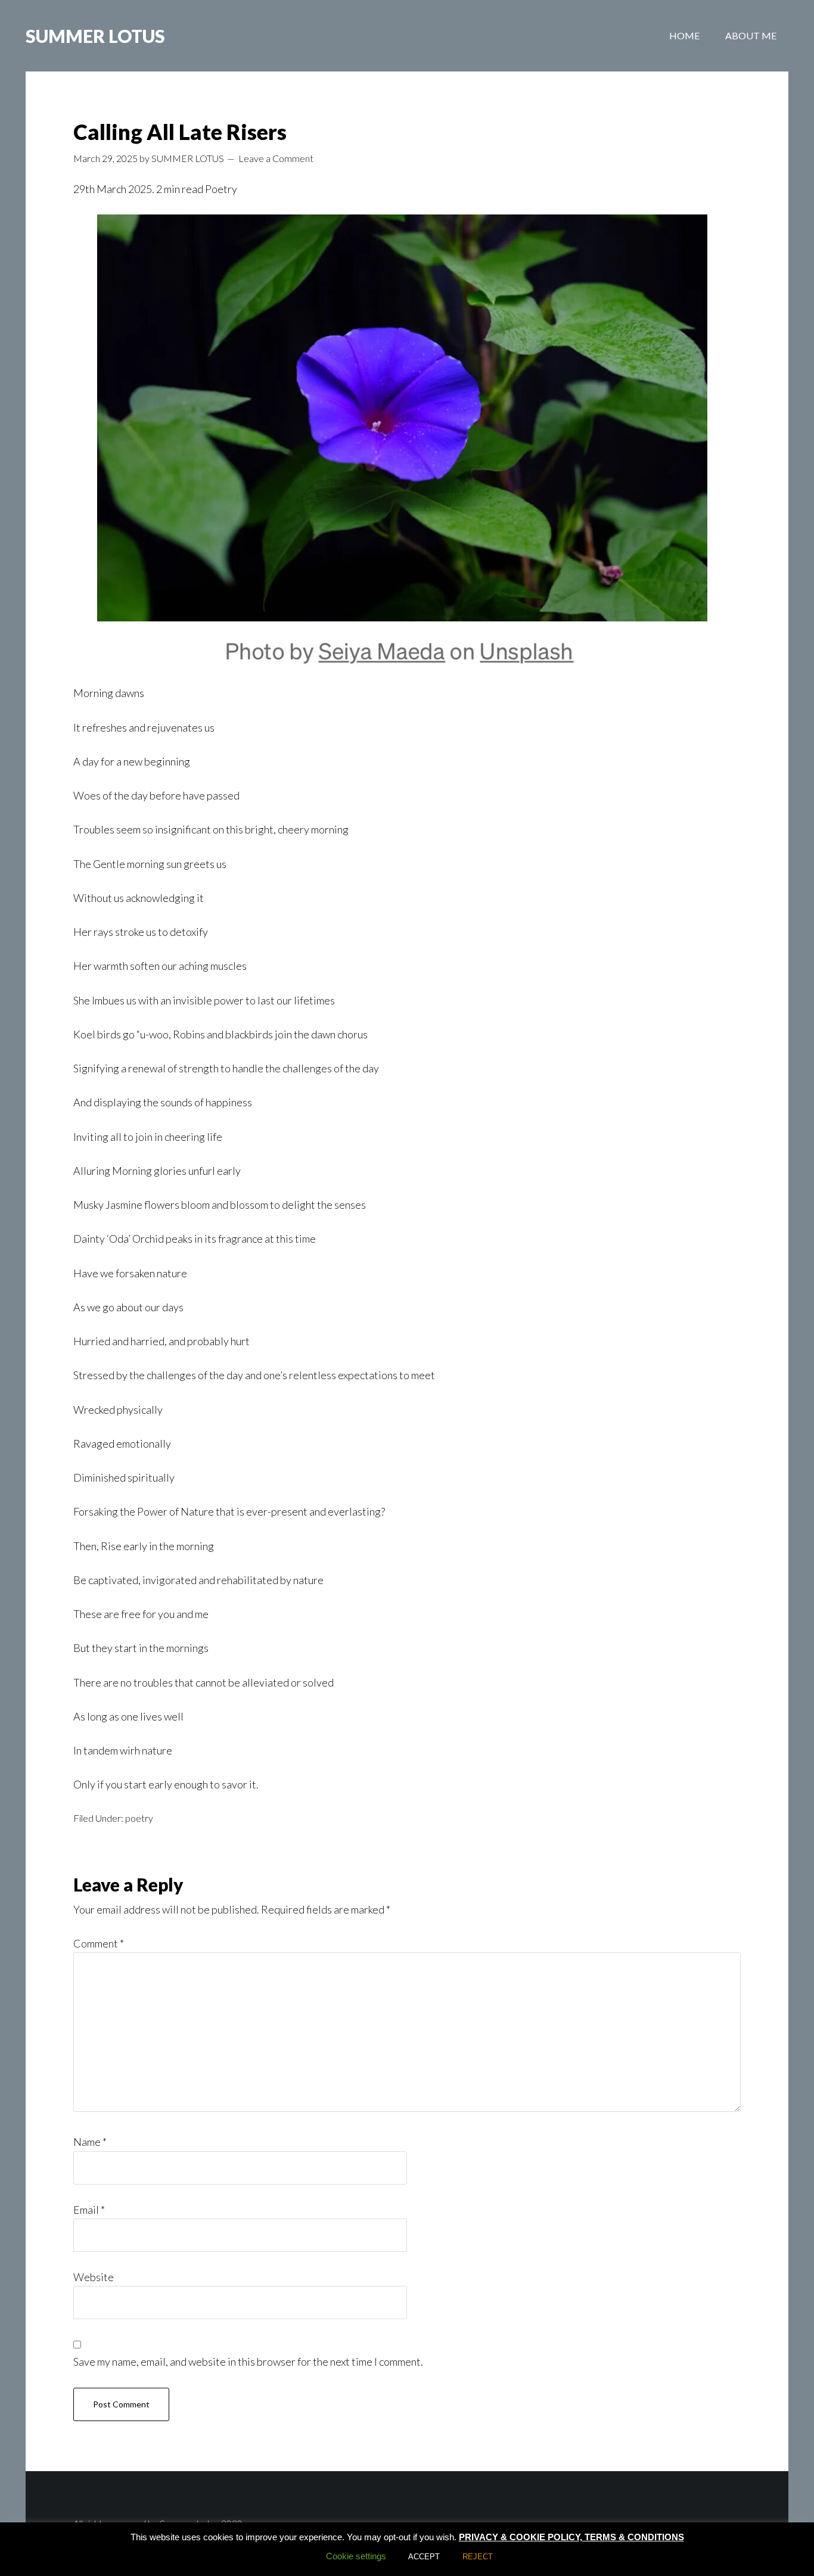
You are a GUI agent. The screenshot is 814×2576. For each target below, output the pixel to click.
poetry (139, 1818)
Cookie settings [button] (356, 2556)
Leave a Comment (276, 158)
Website (94, 2277)
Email (89, 2210)
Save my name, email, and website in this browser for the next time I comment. (248, 2362)
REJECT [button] (478, 2557)
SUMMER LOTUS (95, 36)
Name (90, 2142)
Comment (99, 1943)
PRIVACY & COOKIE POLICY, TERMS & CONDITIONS (571, 2537)
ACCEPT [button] (424, 2557)
